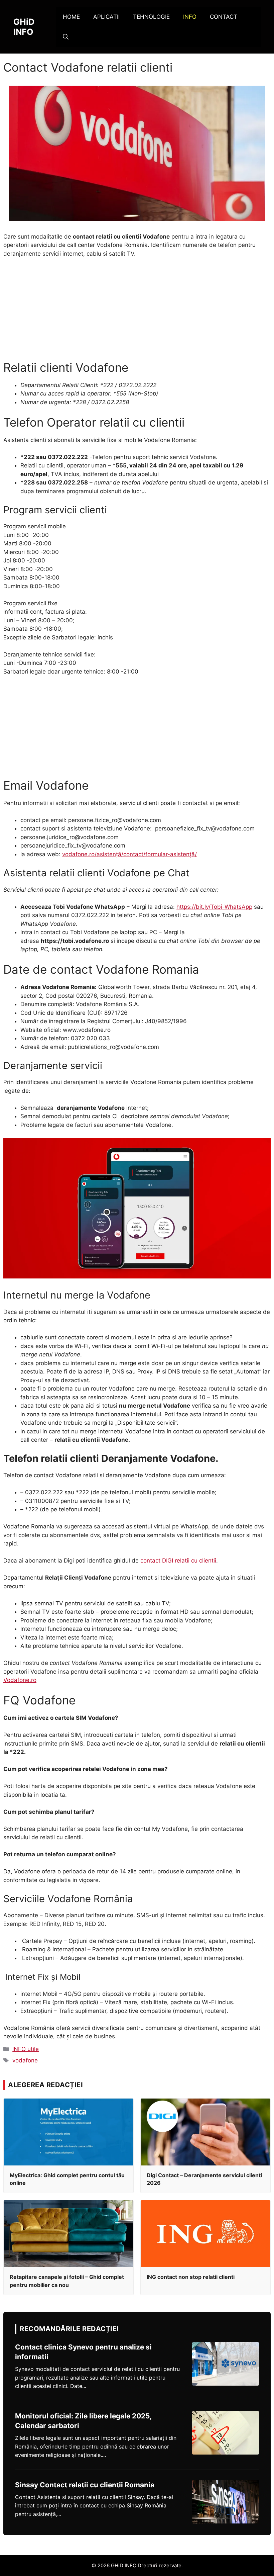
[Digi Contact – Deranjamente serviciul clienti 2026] (205, 2132)
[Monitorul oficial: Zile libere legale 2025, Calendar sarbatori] (226, 2433)
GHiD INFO (24, 27)
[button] (66, 37)
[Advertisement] (137, 314)
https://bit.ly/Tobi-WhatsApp (214, 907)
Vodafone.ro (20, 1680)
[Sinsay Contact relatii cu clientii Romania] (226, 2502)
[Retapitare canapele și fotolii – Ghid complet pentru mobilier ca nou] (68, 2234)
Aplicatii (106, 17)
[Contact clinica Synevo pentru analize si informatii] (226, 2364)
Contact (224, 17)
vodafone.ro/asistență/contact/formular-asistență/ (129, 854)
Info (190, 17)
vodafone (25, 2060)
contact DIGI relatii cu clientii (178, 1561)
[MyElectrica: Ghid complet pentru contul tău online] (68, 2132)
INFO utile (26, 2049)
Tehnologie (151, 17)
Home (71, 17)
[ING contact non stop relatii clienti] (205, 2234)
